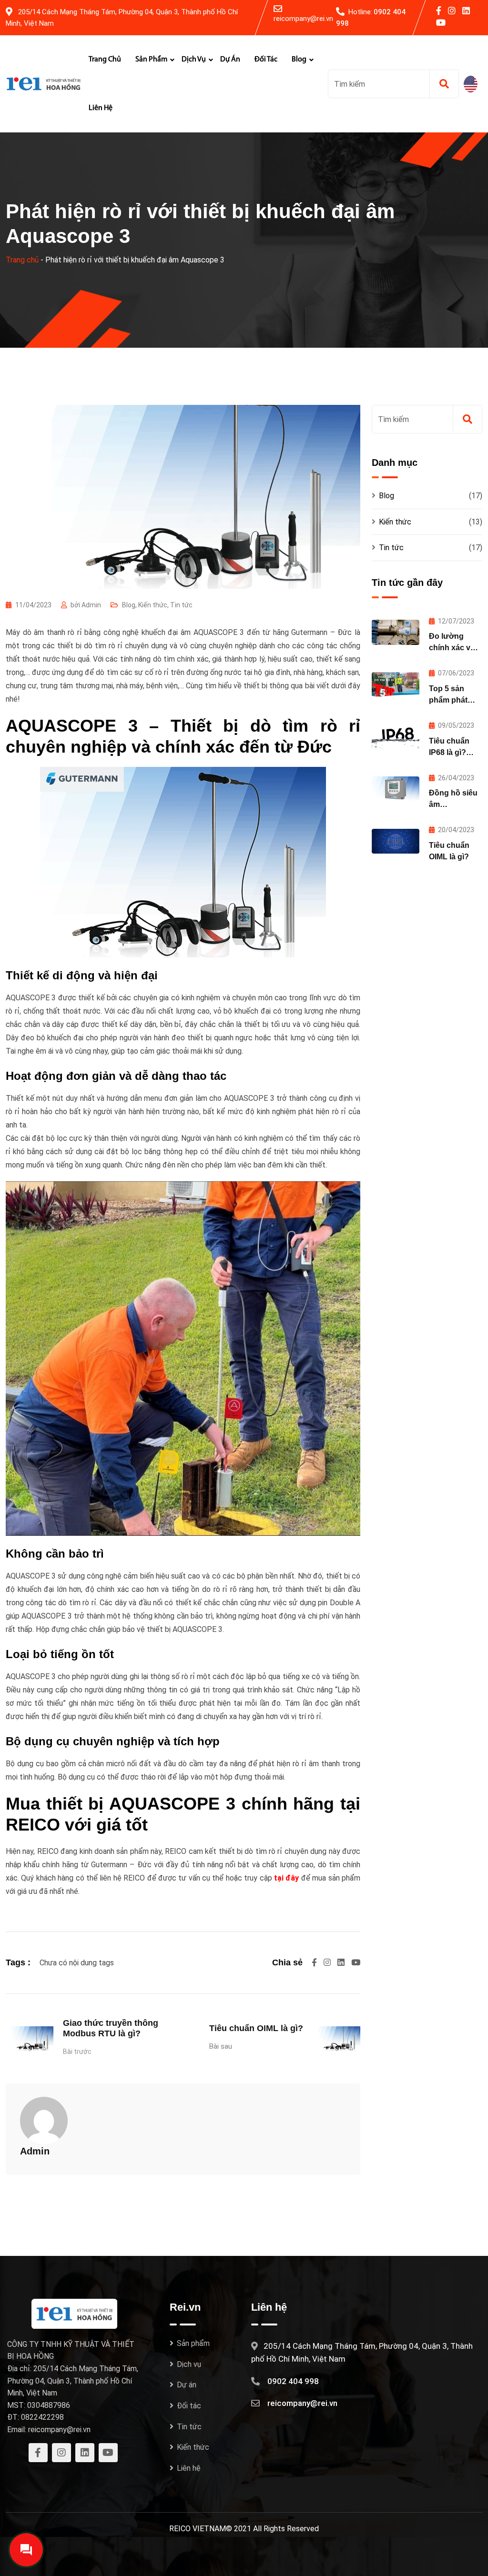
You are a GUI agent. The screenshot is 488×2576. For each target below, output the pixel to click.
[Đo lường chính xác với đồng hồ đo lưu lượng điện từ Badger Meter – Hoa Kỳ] (396, 632)
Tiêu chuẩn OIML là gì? (256, 2028)
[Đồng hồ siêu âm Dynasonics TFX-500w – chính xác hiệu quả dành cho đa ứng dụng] (396, 789)
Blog (299, 60)
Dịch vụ (194, 60)
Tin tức (181, 605)
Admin (35, 2151)
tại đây (286, 1878)
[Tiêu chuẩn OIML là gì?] (396, 841)
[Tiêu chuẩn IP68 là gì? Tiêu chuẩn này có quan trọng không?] (396, 737)
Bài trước (77, 2052)
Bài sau (221, 2046)
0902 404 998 (293, 2381)
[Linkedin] (342, 1962)
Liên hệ (101, 108)
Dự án (230, 60)
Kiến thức (153, 605)
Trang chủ (105, 60)
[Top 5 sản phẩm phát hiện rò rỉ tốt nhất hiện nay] (396, 684)
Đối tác (266, 60)
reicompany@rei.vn (303, 19)
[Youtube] (356, 1962)
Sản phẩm (151, 60)
